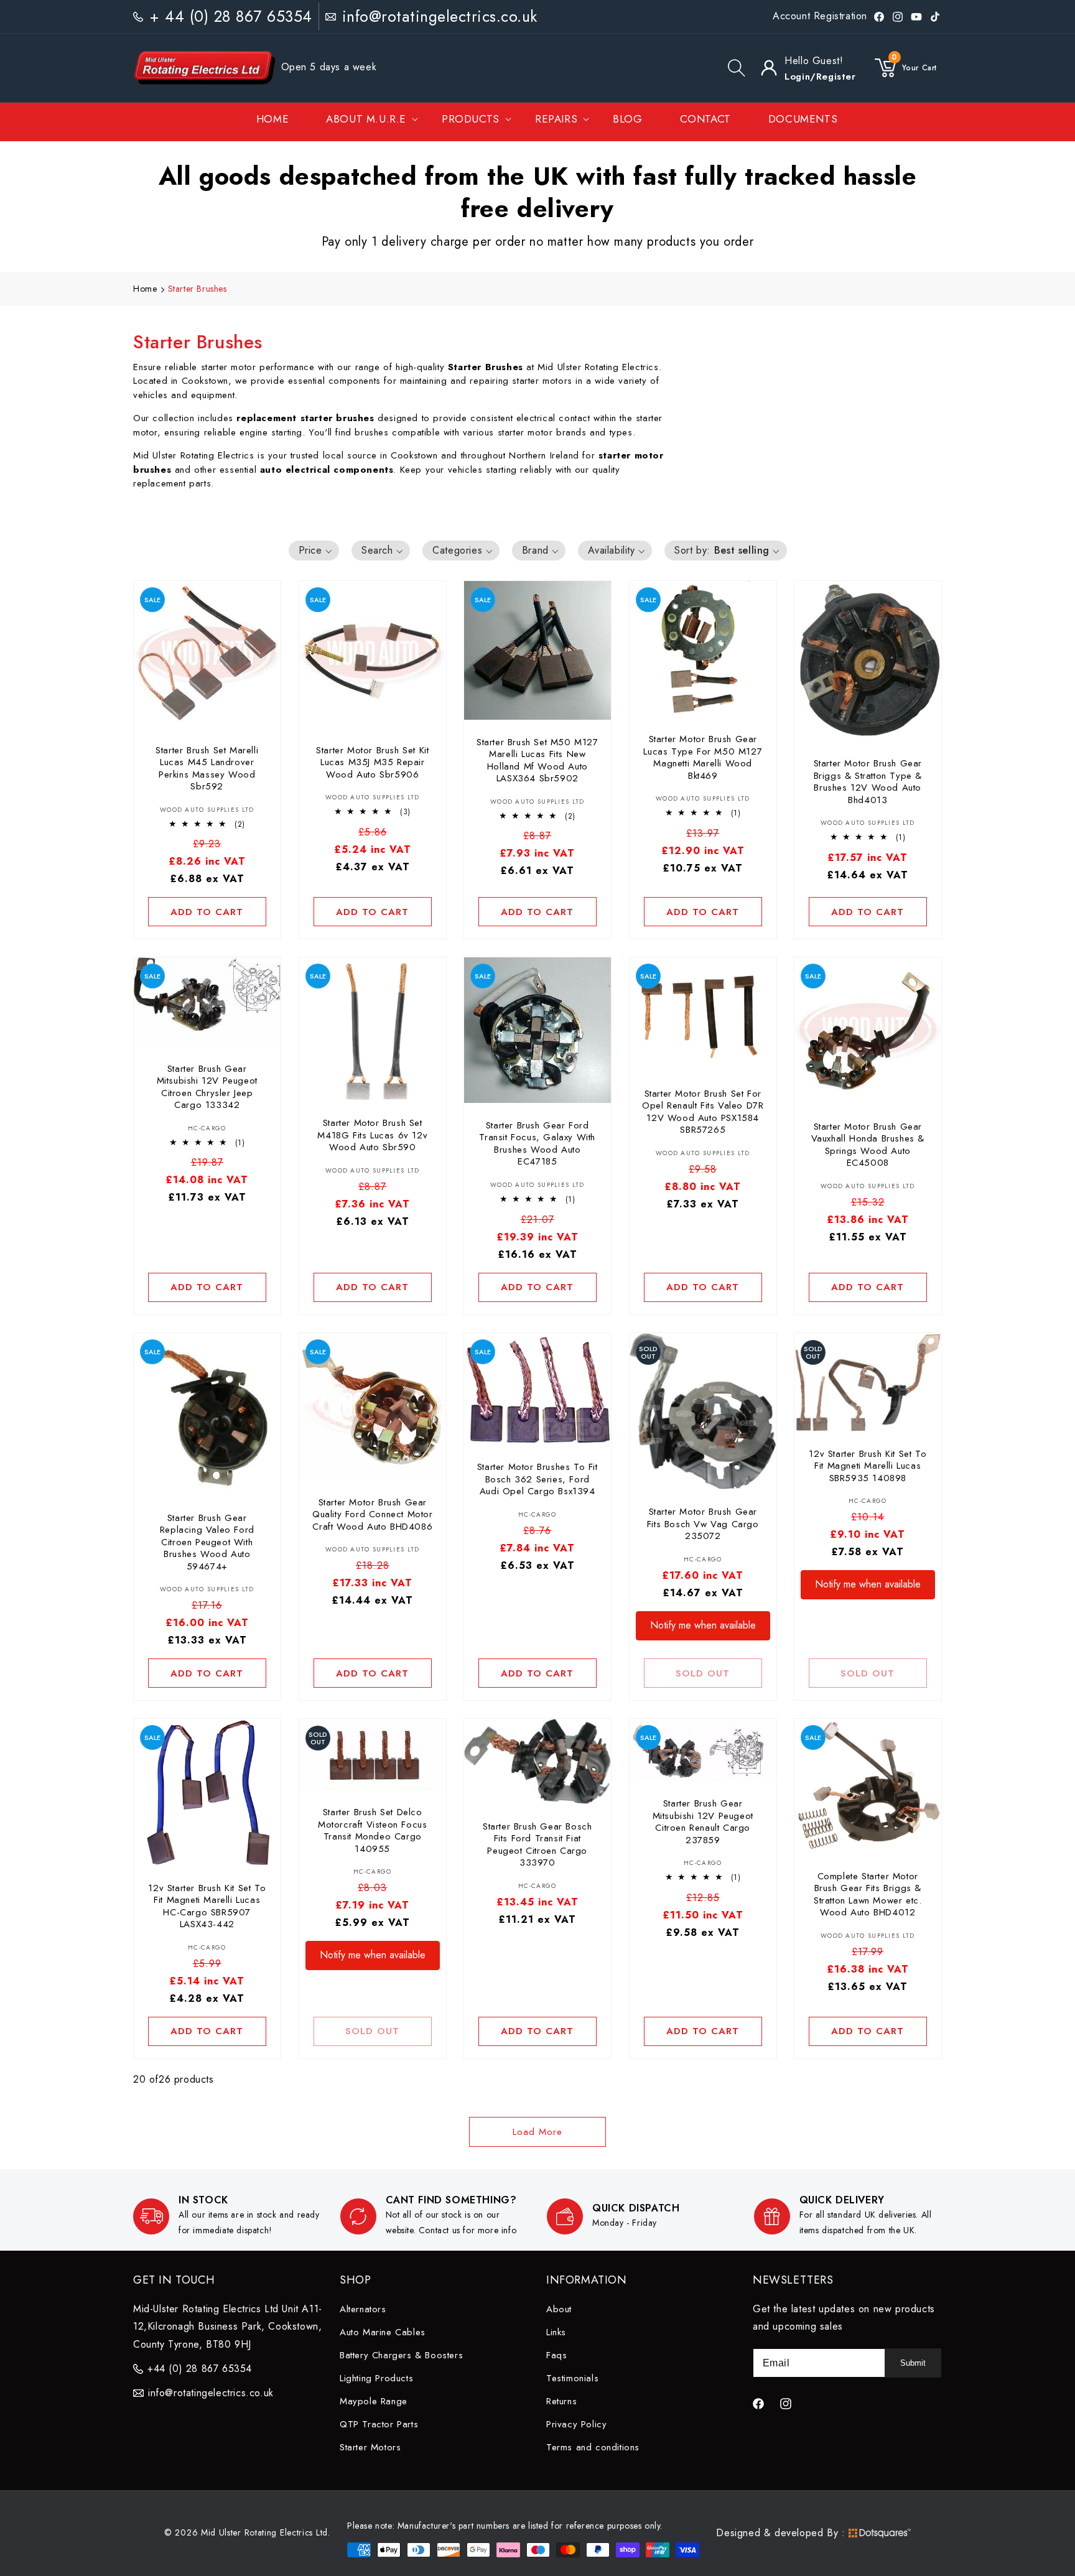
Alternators (363, 2309)
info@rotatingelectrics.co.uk (440, 16)
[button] (737, 68)
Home (145, 289)
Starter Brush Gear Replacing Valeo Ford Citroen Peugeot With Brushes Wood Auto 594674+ (207, 1542)
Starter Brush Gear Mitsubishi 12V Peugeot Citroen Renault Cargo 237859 (702, 1822)
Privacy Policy (576, 2424)
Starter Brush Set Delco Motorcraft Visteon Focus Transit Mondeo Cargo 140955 (372, 1831)
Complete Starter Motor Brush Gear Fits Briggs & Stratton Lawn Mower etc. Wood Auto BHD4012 (868, 1895)
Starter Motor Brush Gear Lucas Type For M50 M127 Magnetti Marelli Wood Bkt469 (703, 758)
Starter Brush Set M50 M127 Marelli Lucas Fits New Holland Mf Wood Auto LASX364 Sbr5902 (537, 760)
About (559, 2309)
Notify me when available (703, 1625)
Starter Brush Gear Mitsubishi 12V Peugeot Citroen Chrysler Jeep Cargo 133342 (207, 1087)
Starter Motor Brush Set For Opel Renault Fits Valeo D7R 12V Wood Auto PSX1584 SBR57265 (703, 1112)
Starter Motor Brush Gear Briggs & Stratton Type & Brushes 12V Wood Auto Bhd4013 (868, 782)
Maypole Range (374, 2401)
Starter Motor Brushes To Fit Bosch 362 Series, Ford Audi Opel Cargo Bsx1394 (537, 1480)
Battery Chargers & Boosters (401, 2355)
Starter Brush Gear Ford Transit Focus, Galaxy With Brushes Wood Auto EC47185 (538, 1144)
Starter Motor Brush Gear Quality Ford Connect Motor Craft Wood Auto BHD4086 (373, 1514)
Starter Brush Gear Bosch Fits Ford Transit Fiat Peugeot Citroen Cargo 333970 (537, 1845)
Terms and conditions (593, 2447)
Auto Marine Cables (383, 2332)
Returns (561, 2401)
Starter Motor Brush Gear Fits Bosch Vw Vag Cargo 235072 (703, 1524)
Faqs (556, 2355)
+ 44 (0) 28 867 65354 (231, 16)
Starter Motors (370, 2447)
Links (556, 2332)
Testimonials (572, 2378)
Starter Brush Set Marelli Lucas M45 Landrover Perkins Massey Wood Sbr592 (207, 768)
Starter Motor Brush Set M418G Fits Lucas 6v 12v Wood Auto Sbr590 (372, 1136)
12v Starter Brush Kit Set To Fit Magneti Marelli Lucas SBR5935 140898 (868, 1466)
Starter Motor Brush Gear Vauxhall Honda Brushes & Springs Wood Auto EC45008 (868, 1145)
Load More (537, 2132)
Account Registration (820, 16)
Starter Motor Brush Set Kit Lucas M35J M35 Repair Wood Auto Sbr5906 (372, 762)
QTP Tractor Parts (379, 2424)
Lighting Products (376, 2378)
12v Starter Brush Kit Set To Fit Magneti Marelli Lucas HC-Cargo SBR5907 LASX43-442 (207, 1906)
